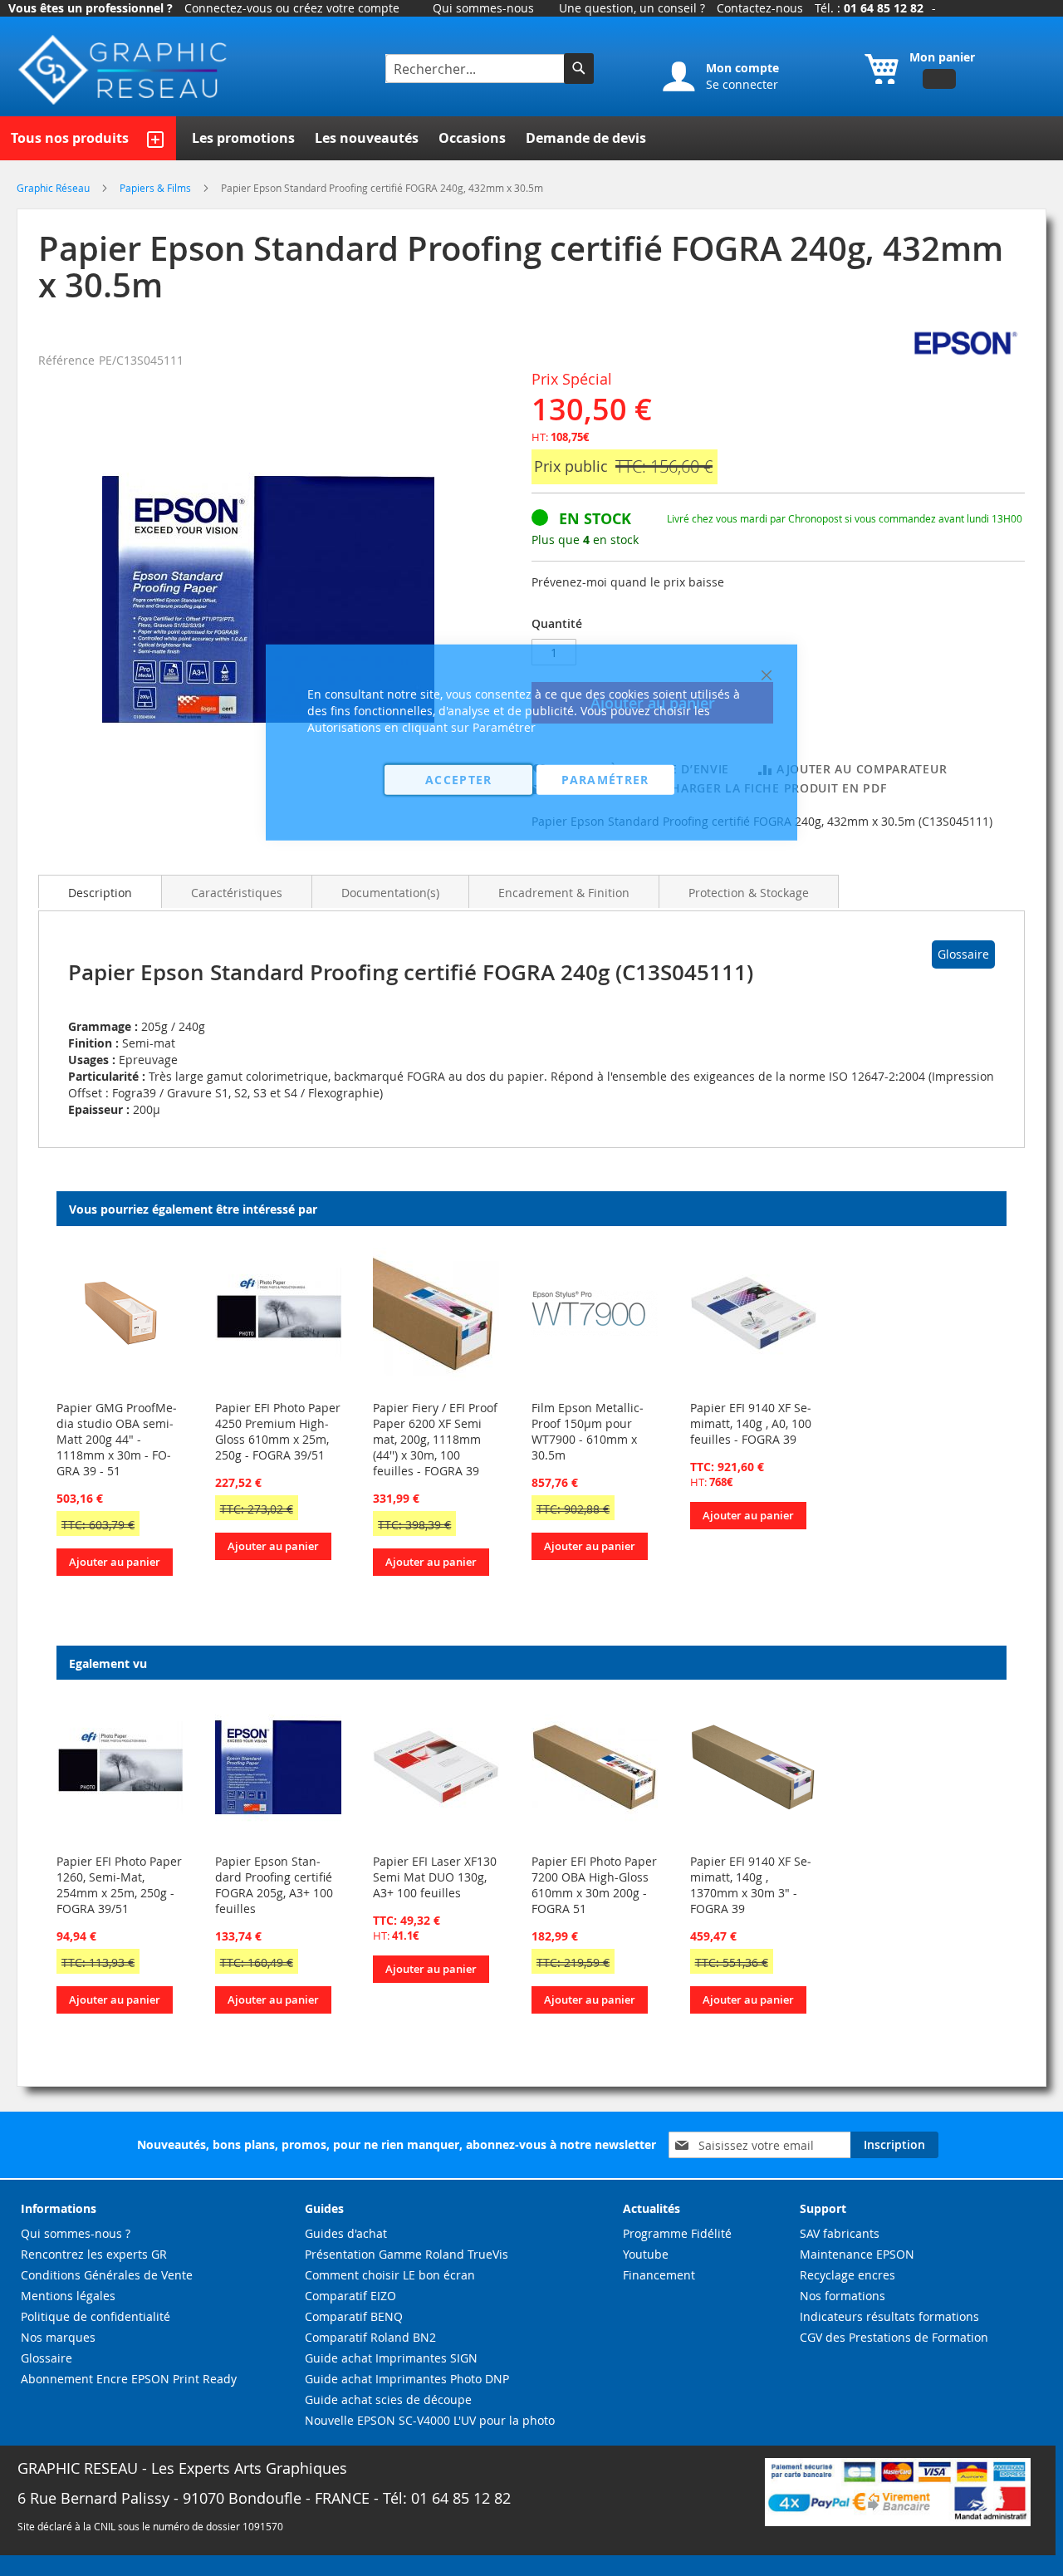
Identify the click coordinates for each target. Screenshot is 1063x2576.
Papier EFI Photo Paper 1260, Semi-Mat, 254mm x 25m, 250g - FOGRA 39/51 (119, 1885)
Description (100, 893)
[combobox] (477, 69)
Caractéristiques (237, 893)
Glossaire (963, 954)
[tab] (100, 891)
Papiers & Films (157, 188)
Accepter (459, 779)
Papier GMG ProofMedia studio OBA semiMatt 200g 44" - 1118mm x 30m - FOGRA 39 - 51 (117, 1439)
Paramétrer (605, 779)
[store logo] (125, 70)
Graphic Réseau (54, 188)
